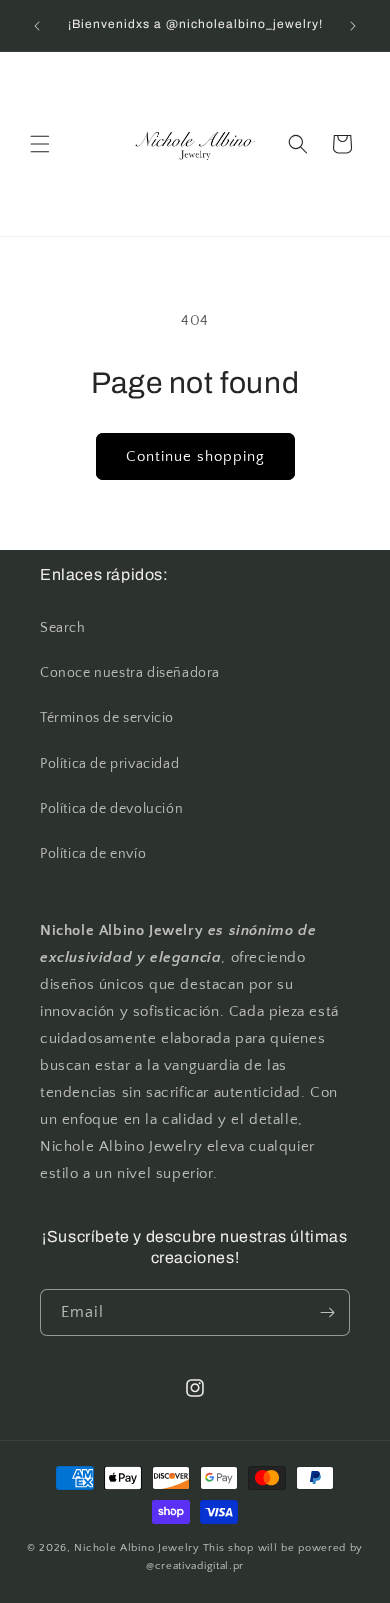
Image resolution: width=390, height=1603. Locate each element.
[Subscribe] (327, 1312)
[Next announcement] (353, 26)
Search (63, 628)
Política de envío (93, 854)
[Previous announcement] (37, 26)
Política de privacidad (109, 764)
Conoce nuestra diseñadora (130, 673)
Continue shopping (195, 456)
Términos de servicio (107, 718)
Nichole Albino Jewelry (136, 1548)
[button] (40, 144)
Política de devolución (111, 809)
